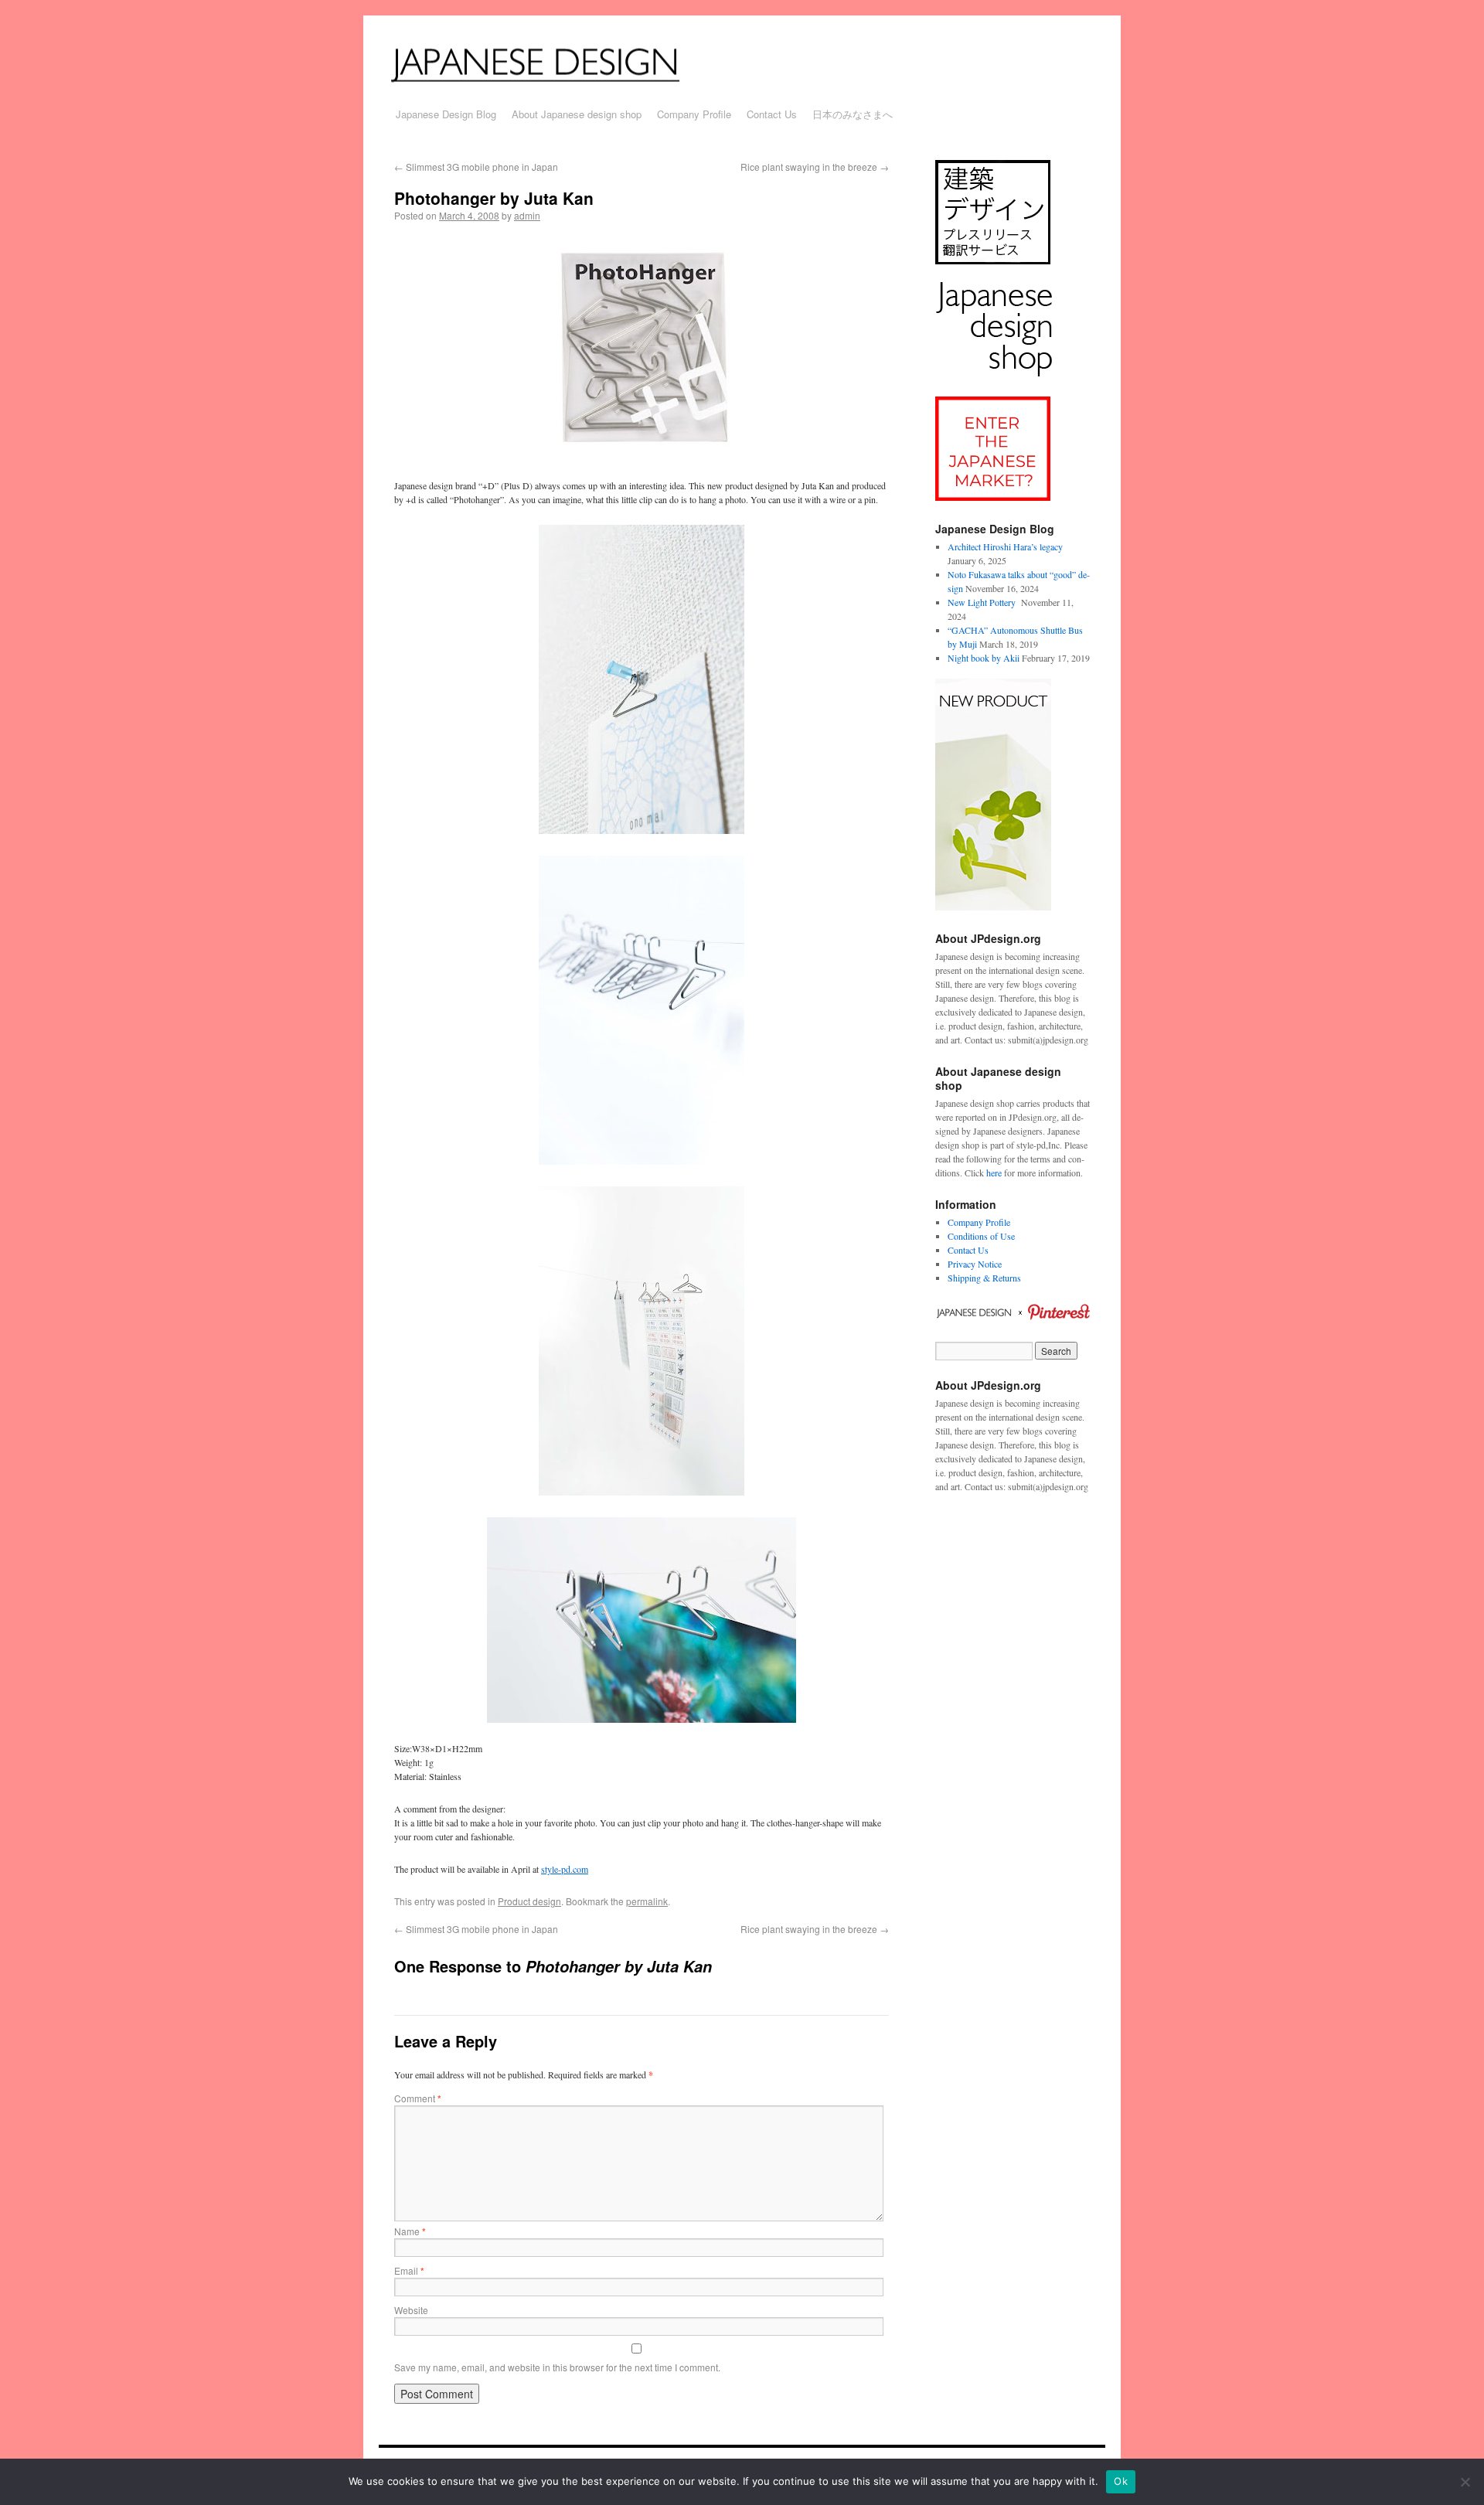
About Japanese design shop (577, 114)
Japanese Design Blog (446, 114)
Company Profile (694, 114)
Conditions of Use (981, 1236)
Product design (529, 1901)
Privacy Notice (975, 1264)
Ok (1121, 2481)
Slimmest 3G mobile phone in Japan (476, 167)
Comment (418, 2098)
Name (410, 2231)
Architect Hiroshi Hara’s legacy (1005, 546)
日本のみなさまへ (853, 114)
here (994, 1173)
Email (409, 2270)
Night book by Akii (984, 658)
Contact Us (772, 114)
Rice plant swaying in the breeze (815, 167)
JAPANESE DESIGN (555, 63)
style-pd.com (565, 1869)
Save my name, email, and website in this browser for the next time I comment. (557, 2367)
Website (411, 2310)
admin (527, 215)
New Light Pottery (983, 602)
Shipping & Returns (984, 1278)
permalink (647, 1901)
